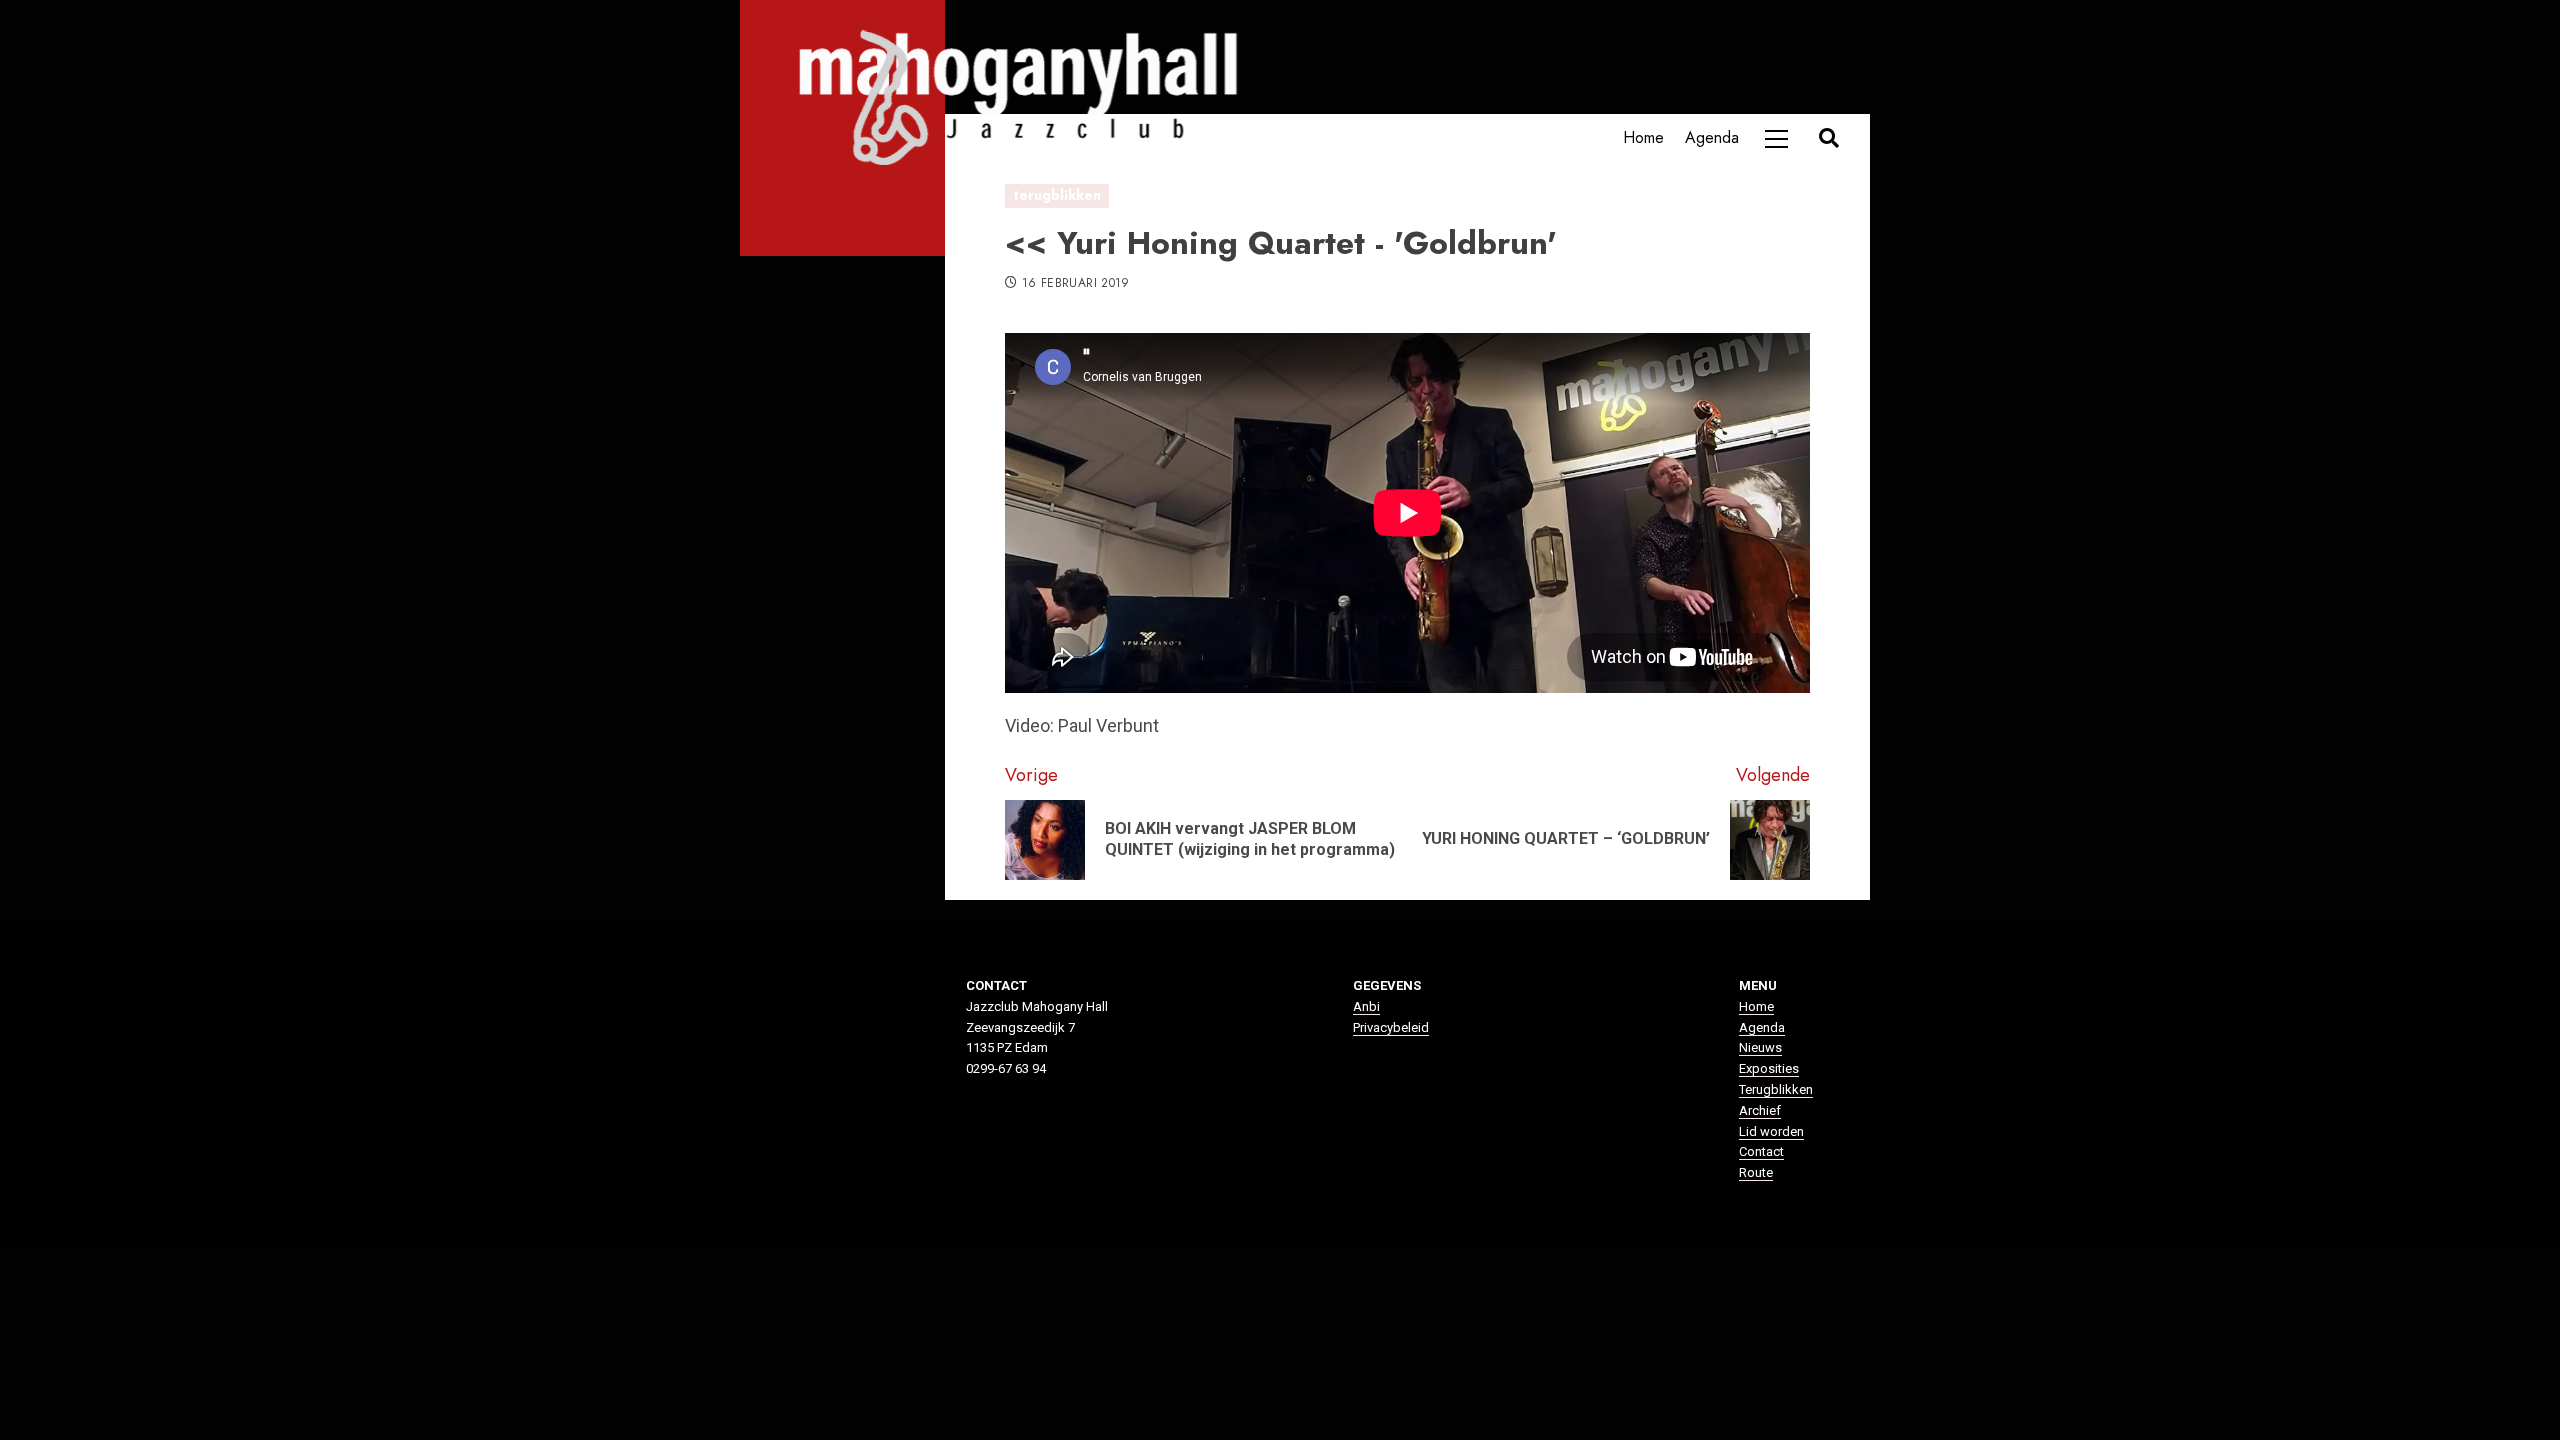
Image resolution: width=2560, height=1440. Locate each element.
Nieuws (1760, 1047)
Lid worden (1771, 1131)
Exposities (1769, 1068)
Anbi (1366, 1006)
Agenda (1712, 137)
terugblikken (1057, 195)
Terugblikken (1776, 1089)
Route (1756, 1172)
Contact (1761, 1151)
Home (1643, 137)
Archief (1760, 1110)
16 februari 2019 (1076, 284)
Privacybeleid (1391, 1027)
